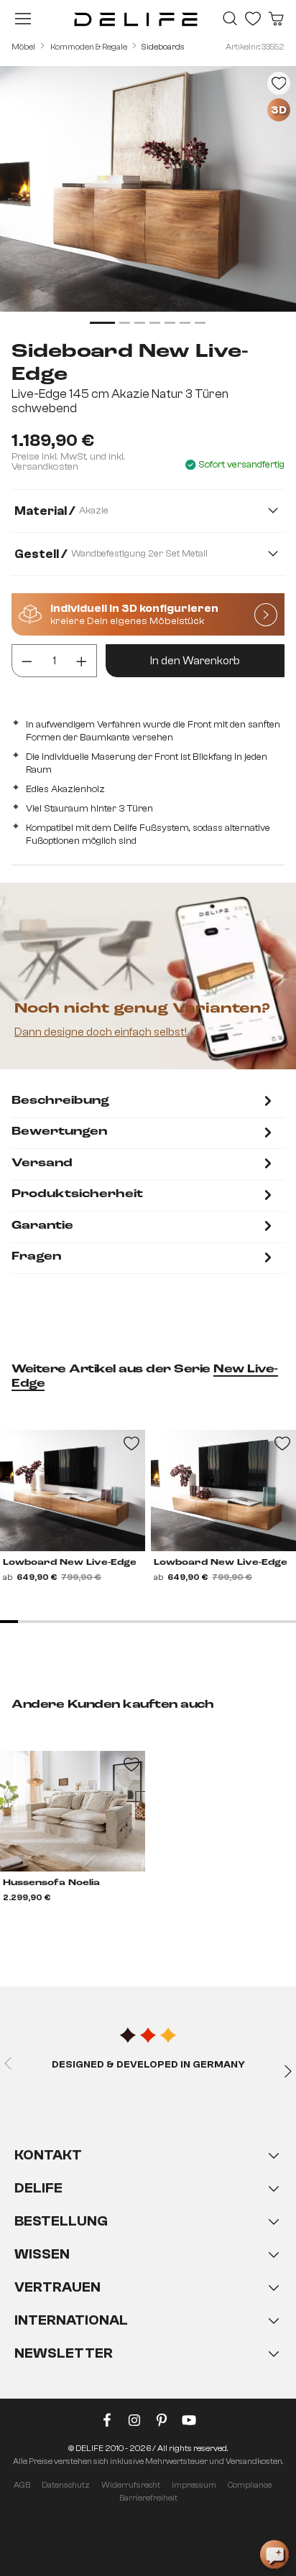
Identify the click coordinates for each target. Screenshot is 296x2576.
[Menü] (23, 19)
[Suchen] (230, 19)
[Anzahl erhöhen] (82, 661)
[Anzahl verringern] (27, 661)
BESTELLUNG (61, 2221)
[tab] (144, 1102)
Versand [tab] (42, 1163)
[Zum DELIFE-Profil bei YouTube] (189, 2423)
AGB (22, 2485)
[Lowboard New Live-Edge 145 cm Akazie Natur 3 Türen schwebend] (223, 1490)
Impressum (194, 2485)
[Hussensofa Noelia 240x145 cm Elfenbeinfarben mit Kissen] (73, 1811)
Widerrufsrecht (131, 2485)
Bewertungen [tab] (59, 1132)
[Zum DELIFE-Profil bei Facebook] (107, 2423)
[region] (148, 197)
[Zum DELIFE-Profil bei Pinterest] (162, 2423)
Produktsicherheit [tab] (77, 1194)
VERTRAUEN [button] (57, 2287)
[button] (148, 2269)
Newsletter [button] (64, 2353)
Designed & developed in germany (148, 2065)
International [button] (71, 2320)
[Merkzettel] (253, 19)
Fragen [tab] (36, 1257)
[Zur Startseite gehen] (136, 19)
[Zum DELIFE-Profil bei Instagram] (134, 2423)
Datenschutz (66, 2485)
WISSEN (42, 2254)
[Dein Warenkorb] (276, 19)
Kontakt (48, 2155)
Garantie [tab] (42, 1226)
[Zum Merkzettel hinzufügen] (279, 83)
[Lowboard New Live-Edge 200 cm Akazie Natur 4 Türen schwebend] (73, 1490)
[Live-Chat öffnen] (274, 2554)
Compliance (250, 2485)
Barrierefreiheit (148, 2498)
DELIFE (38, 2188)
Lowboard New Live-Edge (70, 1563)
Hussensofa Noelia (51, 1883)
